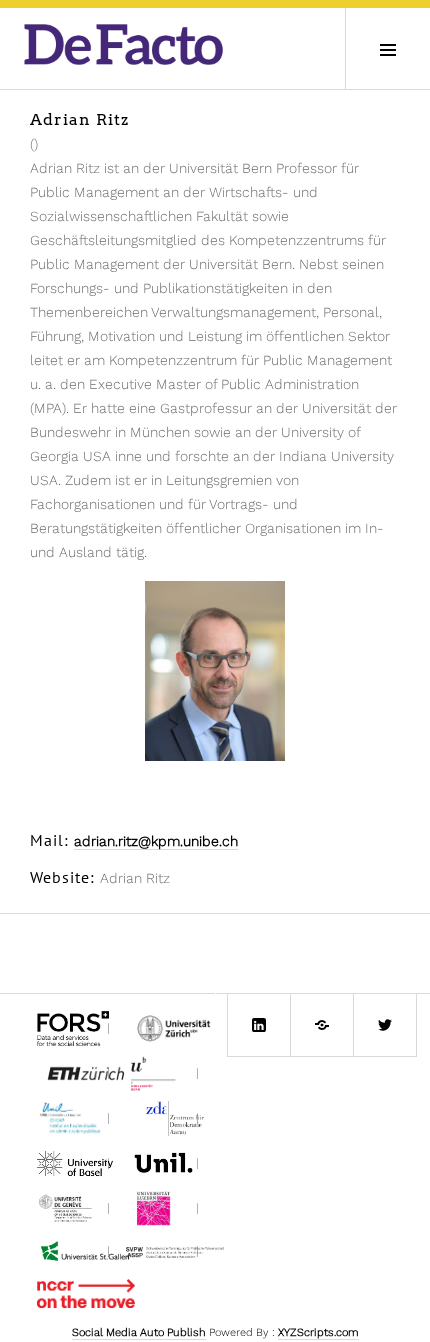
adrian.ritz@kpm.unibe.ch (156, 841)
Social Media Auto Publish (139, 1332)
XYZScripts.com (318, 1332)
